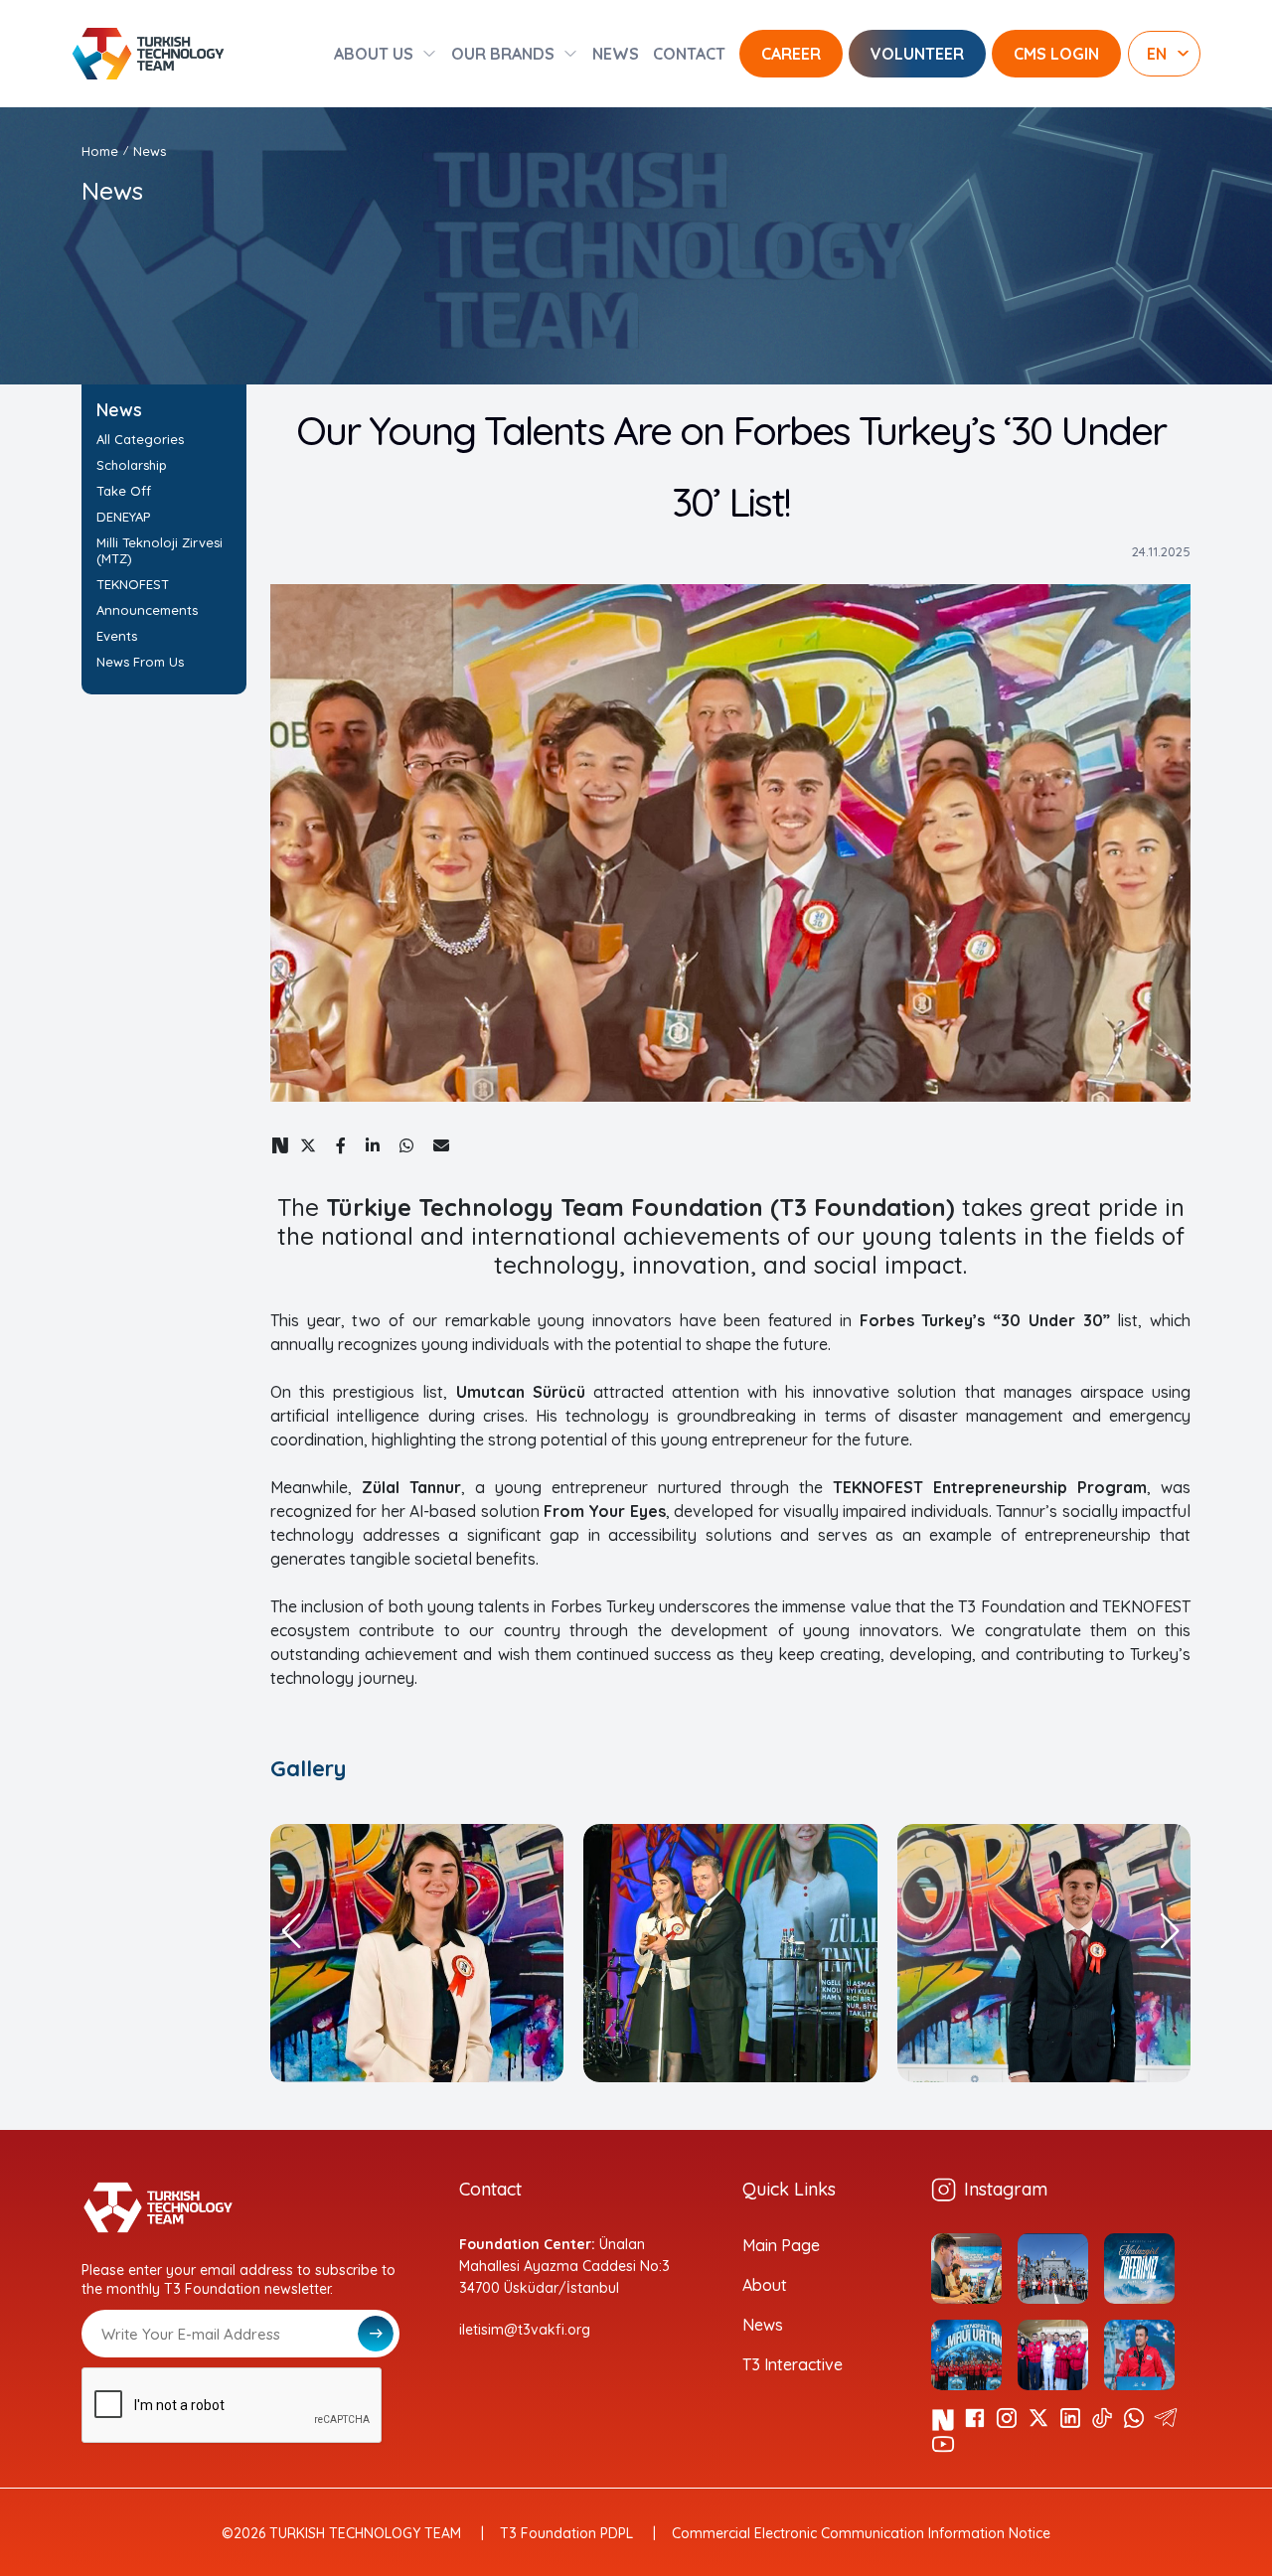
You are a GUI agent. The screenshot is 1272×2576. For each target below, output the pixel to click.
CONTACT (689, 54)
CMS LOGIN (1056, 54)
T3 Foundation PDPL (566, 2533)
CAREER (791, 54)
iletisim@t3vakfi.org (525, 2330)
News (763, 2325)
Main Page (781, 2245)
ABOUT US (374, 54)
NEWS (616, 54)
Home (100, 151)
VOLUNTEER (917, 54)
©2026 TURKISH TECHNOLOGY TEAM (341, 2533)
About (765, 2285)
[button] (291, 1931)
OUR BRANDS (503, 54)
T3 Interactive (793, 2364)
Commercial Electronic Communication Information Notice (861, 2533)
